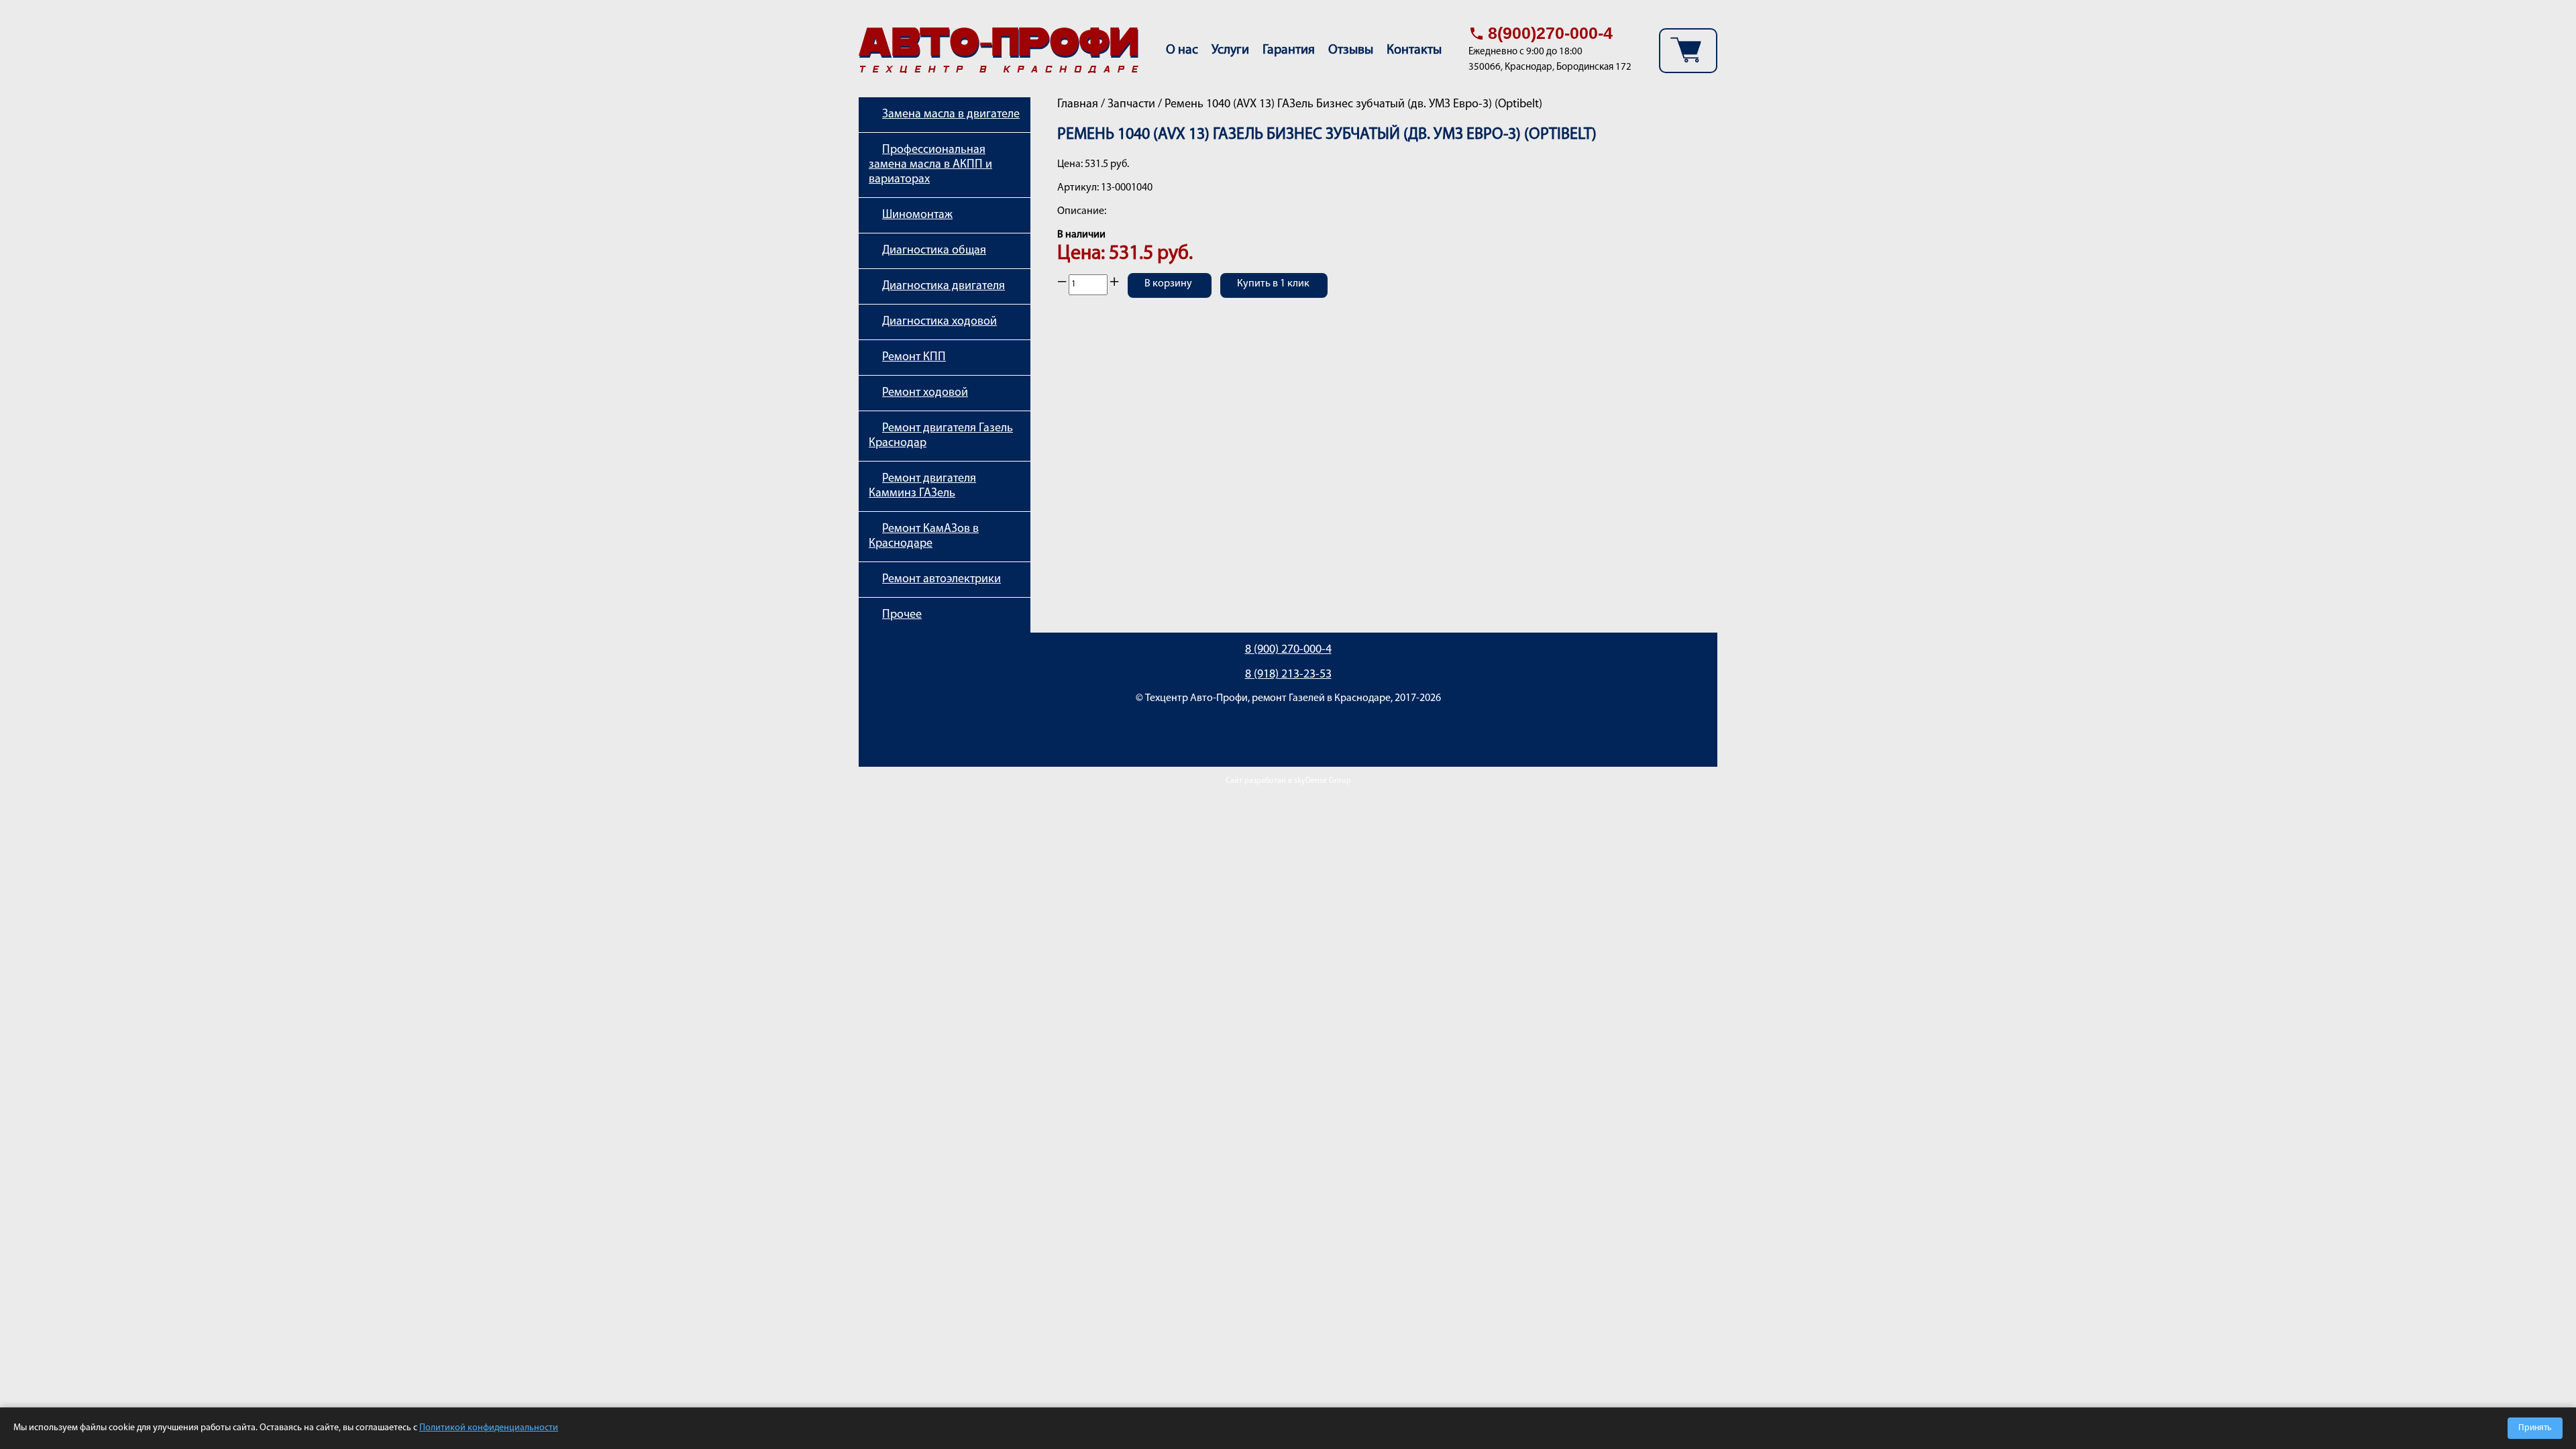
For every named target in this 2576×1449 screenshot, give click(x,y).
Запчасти (1131, 105)
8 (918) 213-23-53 (1288, 675)
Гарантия (1289, 50)
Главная (1078, 105)
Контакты (1414, 50)
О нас (1182, 50)
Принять (2535, 1428)
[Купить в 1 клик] (1274, 294)
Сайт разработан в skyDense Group (1288, 781)
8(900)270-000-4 (1550, 33)
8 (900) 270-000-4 (1288, 650)
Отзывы (1351, 50)
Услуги (1230, 50)
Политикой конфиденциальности (489, 1428)
